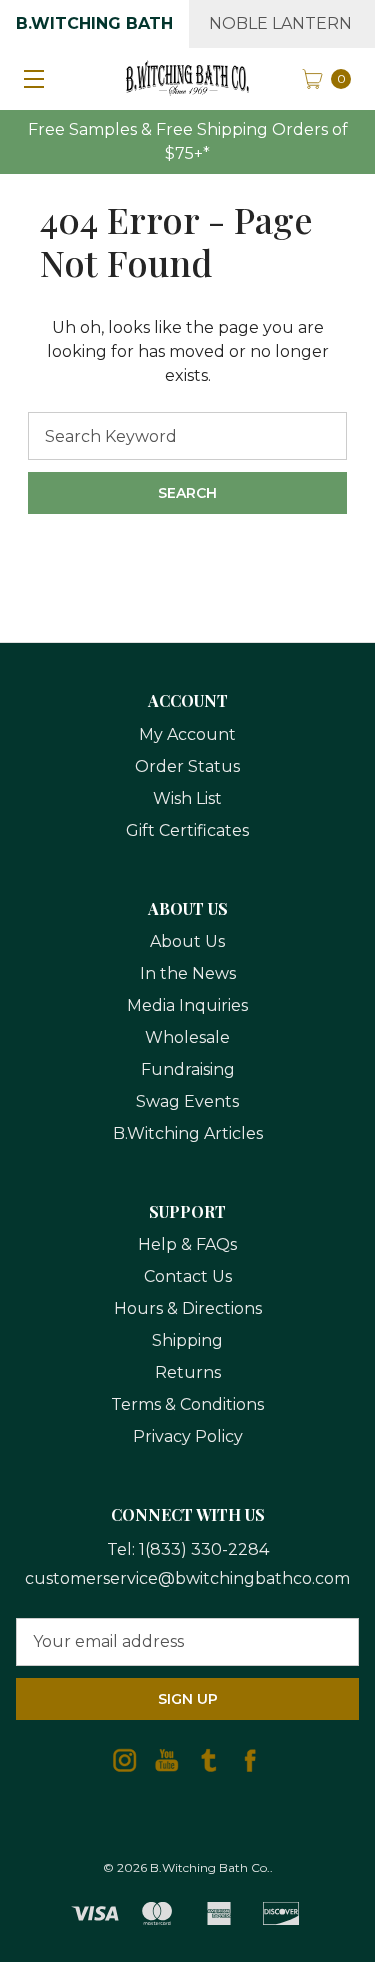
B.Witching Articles (188, 1133)
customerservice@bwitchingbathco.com (187, 1578)
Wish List (187, 798)
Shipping (187, 1340)
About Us (187, 941)
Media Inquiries (187, 1005)
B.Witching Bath (94, 23)
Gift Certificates (187, 830)
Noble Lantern (280, 23)
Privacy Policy (188, 1436)
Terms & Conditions (187, 1404)
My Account (187, 734)
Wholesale (187, 1037)
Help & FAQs (187, 1244)
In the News (188, 973)
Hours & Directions (188, 1308)
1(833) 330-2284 (204, 1549)
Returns (188, 1372)
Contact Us (188, 1276)
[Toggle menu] (30, 78)
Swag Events (187, 1101)
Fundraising (188, 1069)
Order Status (187, 766)
